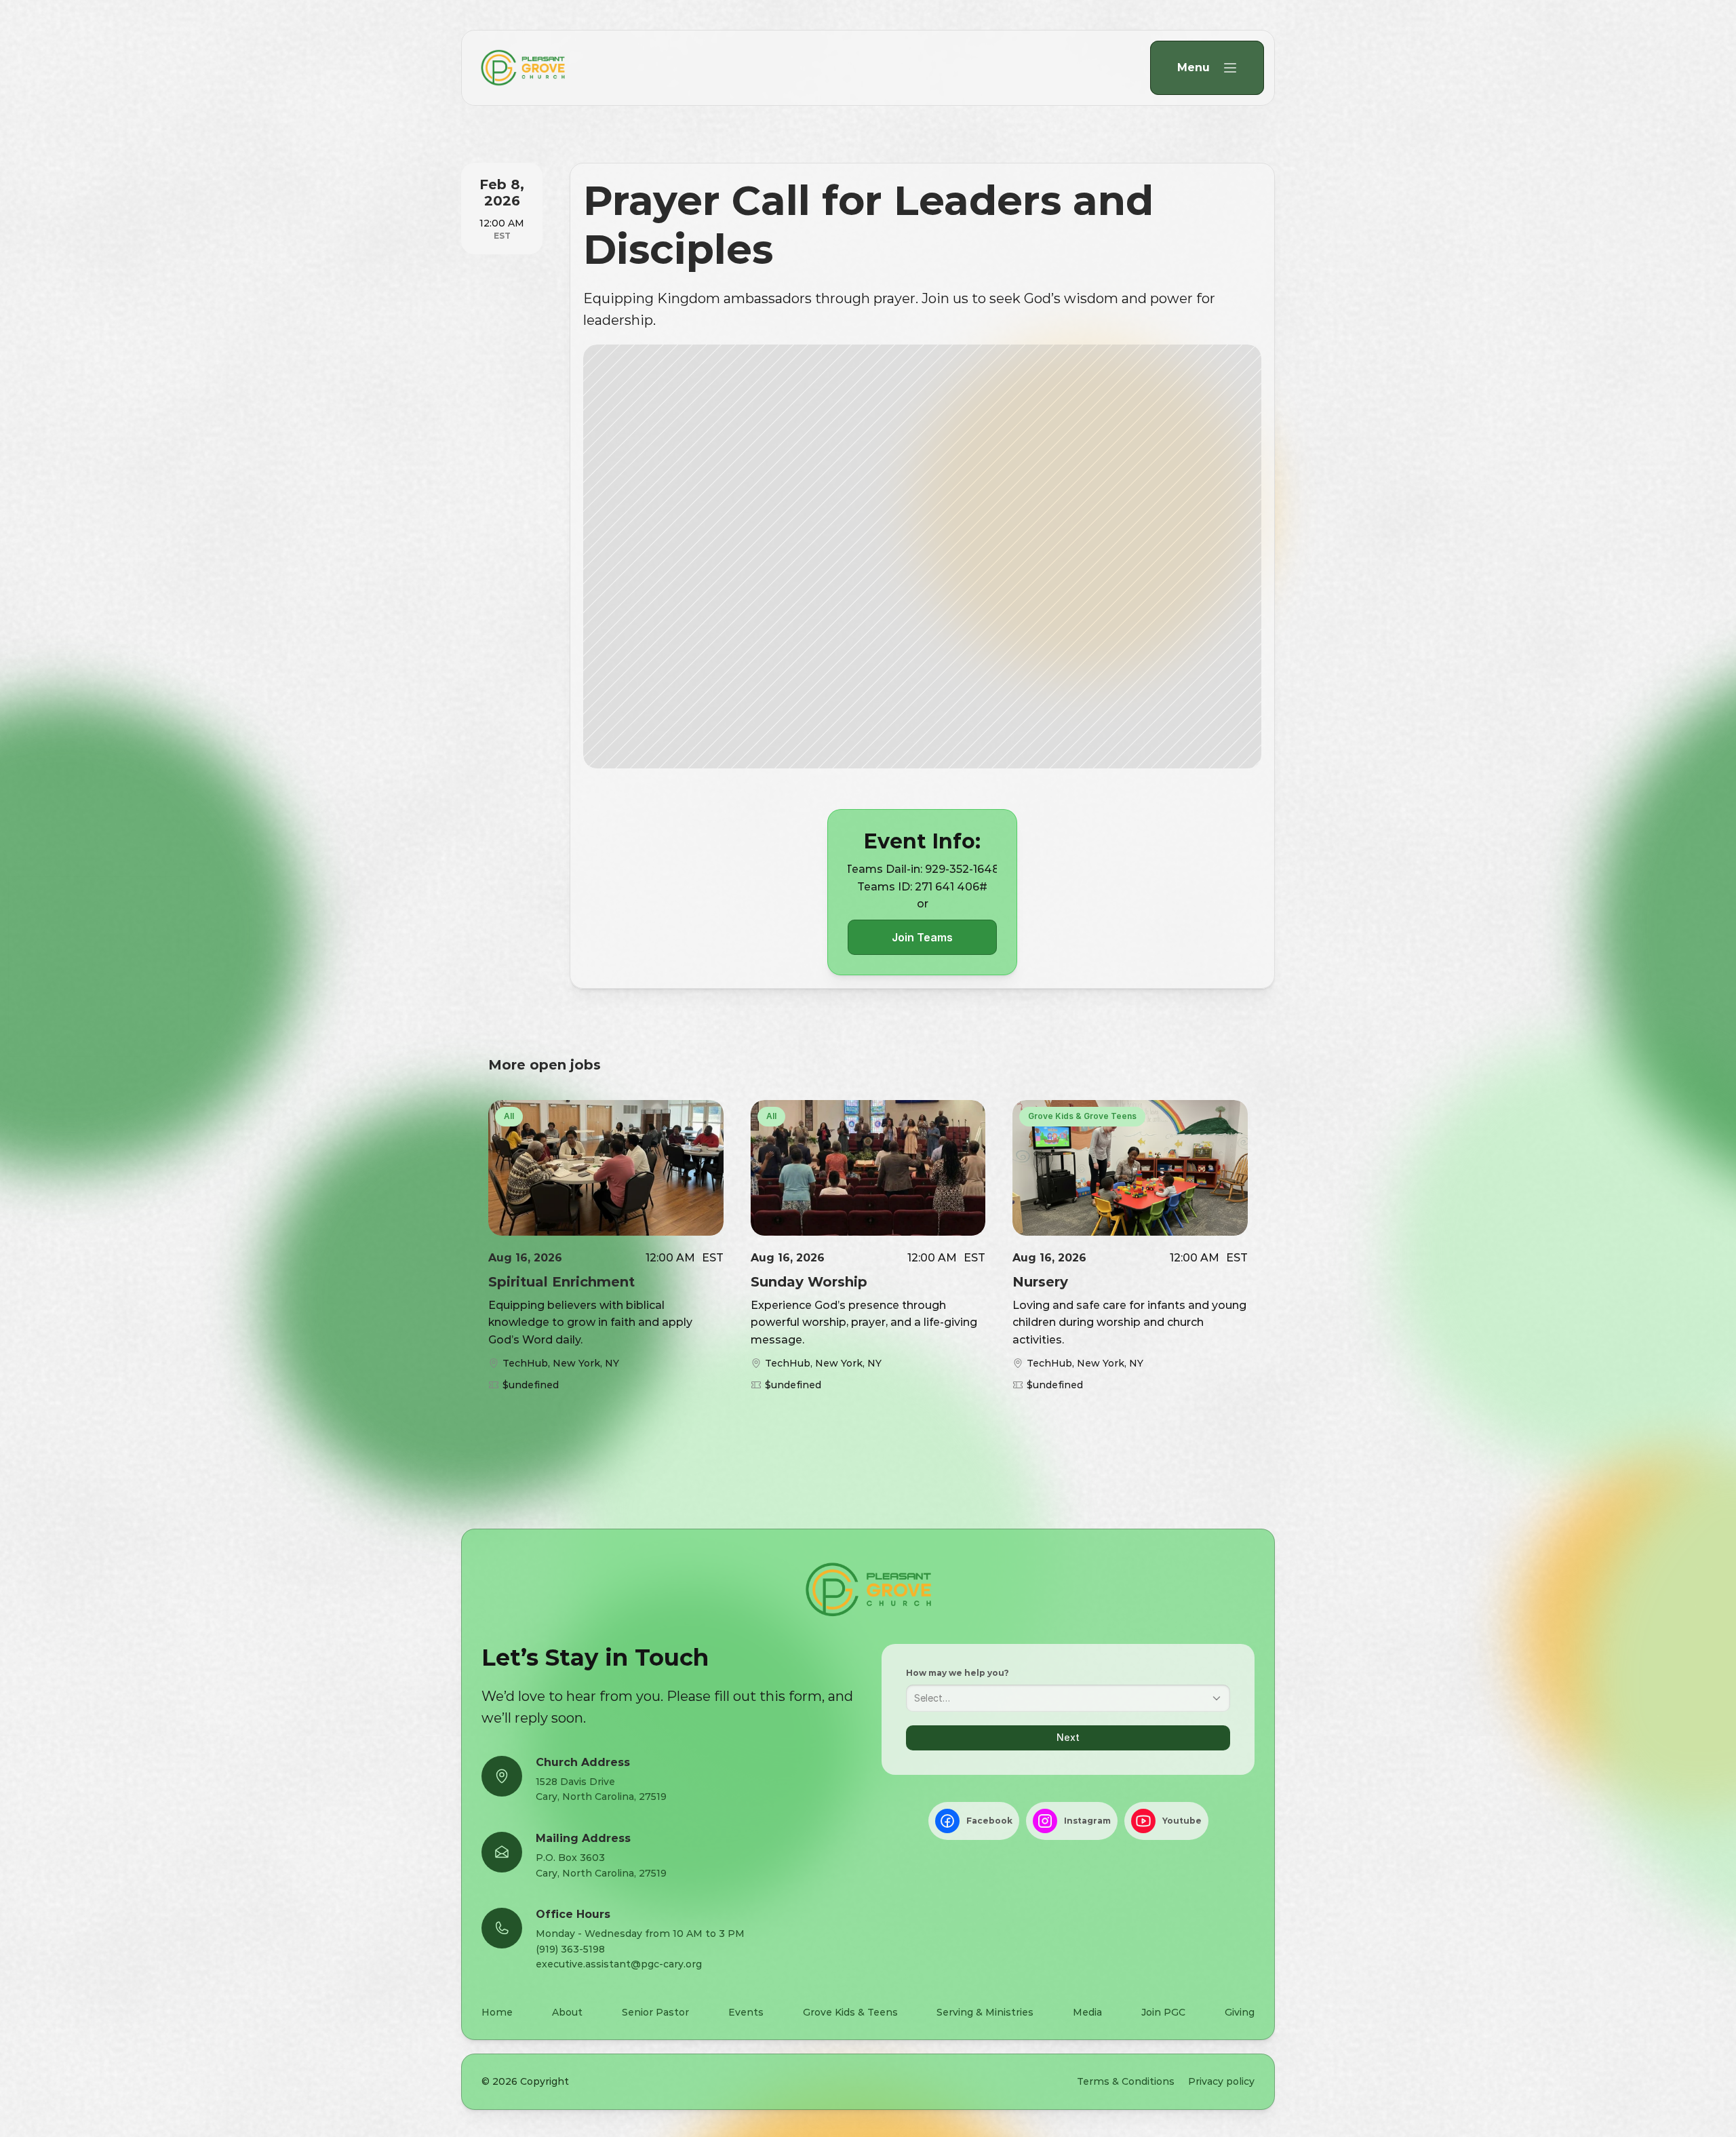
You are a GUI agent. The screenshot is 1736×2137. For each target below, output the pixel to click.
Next (1068, 1737)
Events (746, 2012)
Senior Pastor (655, 2012)
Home (497, 2012)
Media (1087, 2012)
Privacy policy (1221, 2081)
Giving (1240, 2012)
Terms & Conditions (1126, 2081)
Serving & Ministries (985, 2012)
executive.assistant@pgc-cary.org (619, 1964)
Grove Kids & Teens (850, 2012)
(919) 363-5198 (570, 1949)
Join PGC (1163, 2012)
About (567, 2012)
